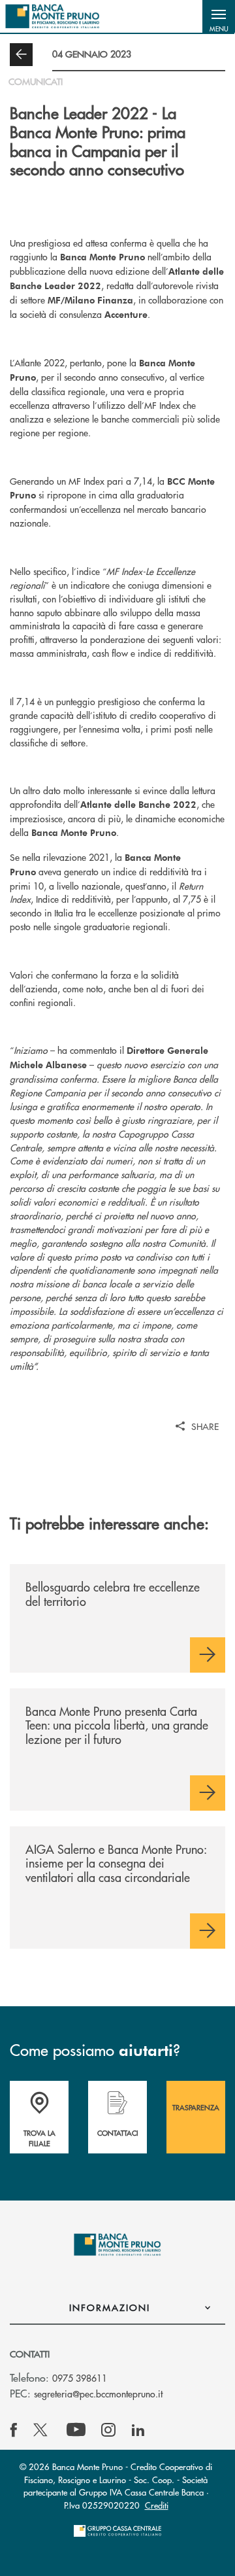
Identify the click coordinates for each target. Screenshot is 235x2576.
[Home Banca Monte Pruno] (53, 16)
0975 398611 (80, 2378)
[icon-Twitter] (42, 2430)
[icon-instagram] (108, 2430)
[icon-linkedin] (138, 2430)
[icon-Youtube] (76, 2430)
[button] (219, 16)
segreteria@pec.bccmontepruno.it (98, 2393)
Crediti (157, 2505)
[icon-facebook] (14, 2430)
